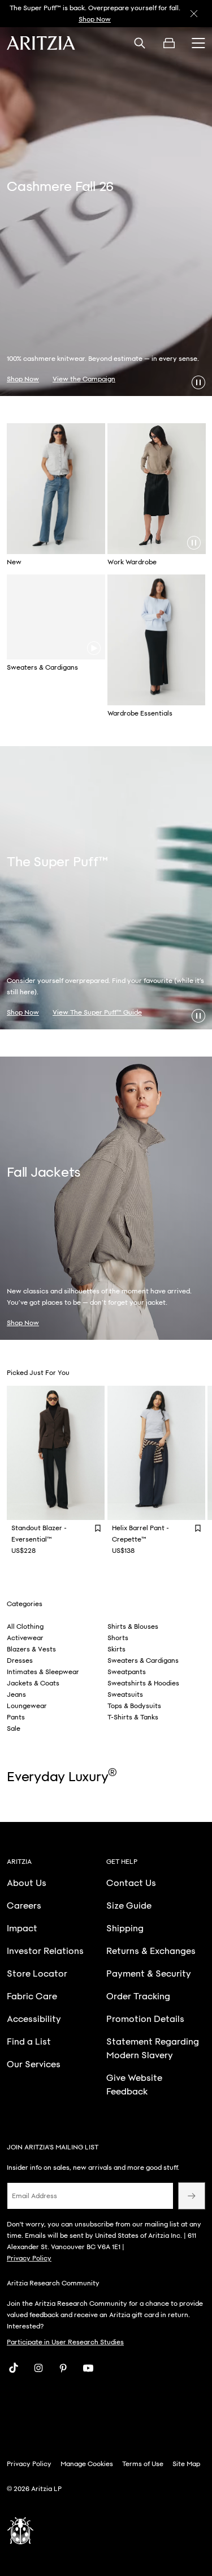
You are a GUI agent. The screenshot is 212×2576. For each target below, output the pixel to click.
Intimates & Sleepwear (43, 1672)
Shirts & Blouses (133, 1627)
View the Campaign (84, 379)
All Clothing (25, 1627)
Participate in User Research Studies (65, 2342)
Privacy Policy (29, 2258)
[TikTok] (14, 2368)
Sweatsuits (125, 1694)
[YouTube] (88, 2368)
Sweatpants (127, 1672)
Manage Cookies (87, 2464)
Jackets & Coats (33, 1683)
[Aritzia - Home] (41, 43)
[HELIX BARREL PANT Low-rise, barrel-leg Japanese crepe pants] (157, 1453)
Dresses (20, 1660)
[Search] (140, 43)
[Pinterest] (63, 2368)
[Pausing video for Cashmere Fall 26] (198, 382)
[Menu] (198, 43)
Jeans (16, 1694)
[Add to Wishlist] (98, 1528)
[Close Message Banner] (194, 14)
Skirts (116, 1649)
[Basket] (169, 43)
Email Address (34, 2196)
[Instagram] (38, 2368)
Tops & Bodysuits (134, 1706)
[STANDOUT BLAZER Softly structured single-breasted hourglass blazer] (56, 1453)
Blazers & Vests (31, 1649)
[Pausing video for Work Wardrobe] (194, 543)
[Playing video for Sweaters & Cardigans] (94, 648)
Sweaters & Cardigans (143, 1660)
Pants (16, 1717)
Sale (14, 1728)
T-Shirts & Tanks (133, 1717)
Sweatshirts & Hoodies (143, 1683)
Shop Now (95, 19)
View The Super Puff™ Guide (97, 1012)
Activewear (25, 1638)
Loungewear (27, 1706)
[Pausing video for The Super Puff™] (198, 1016)
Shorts (118, 1638)
